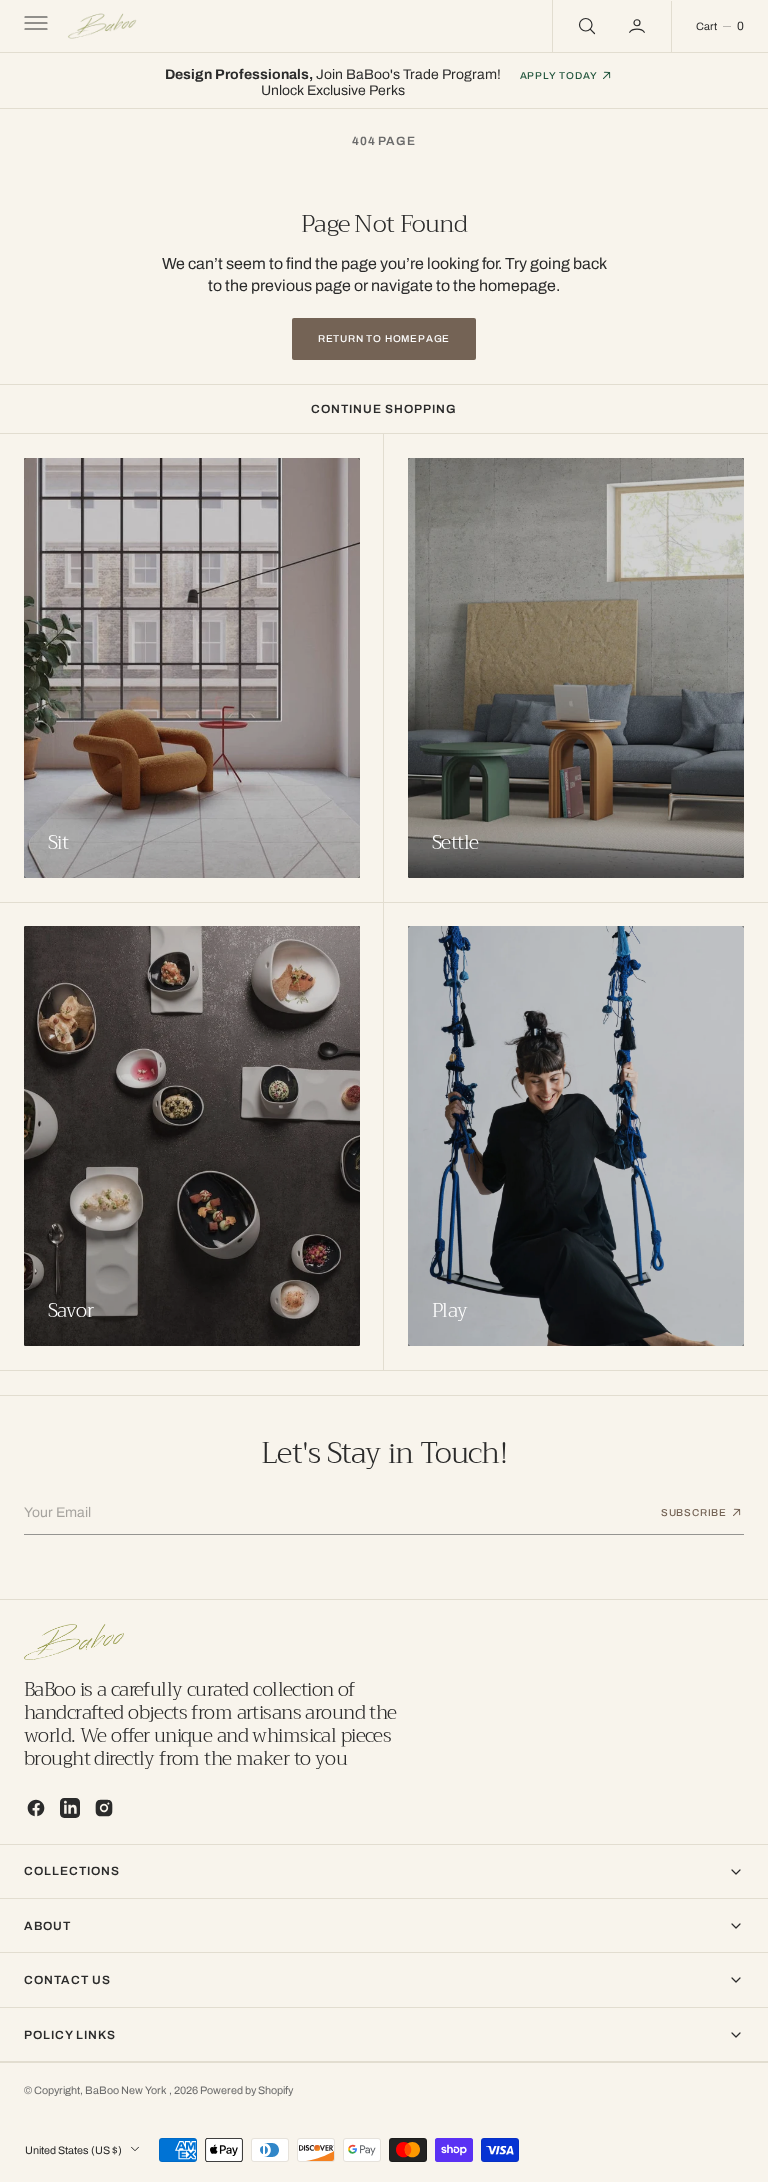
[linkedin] (70, 1808)
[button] (34, 26)
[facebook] (36, 1808)
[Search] (585, 26)
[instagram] (104, 1808)
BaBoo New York (127, 2090)
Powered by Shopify (246, 2090)
